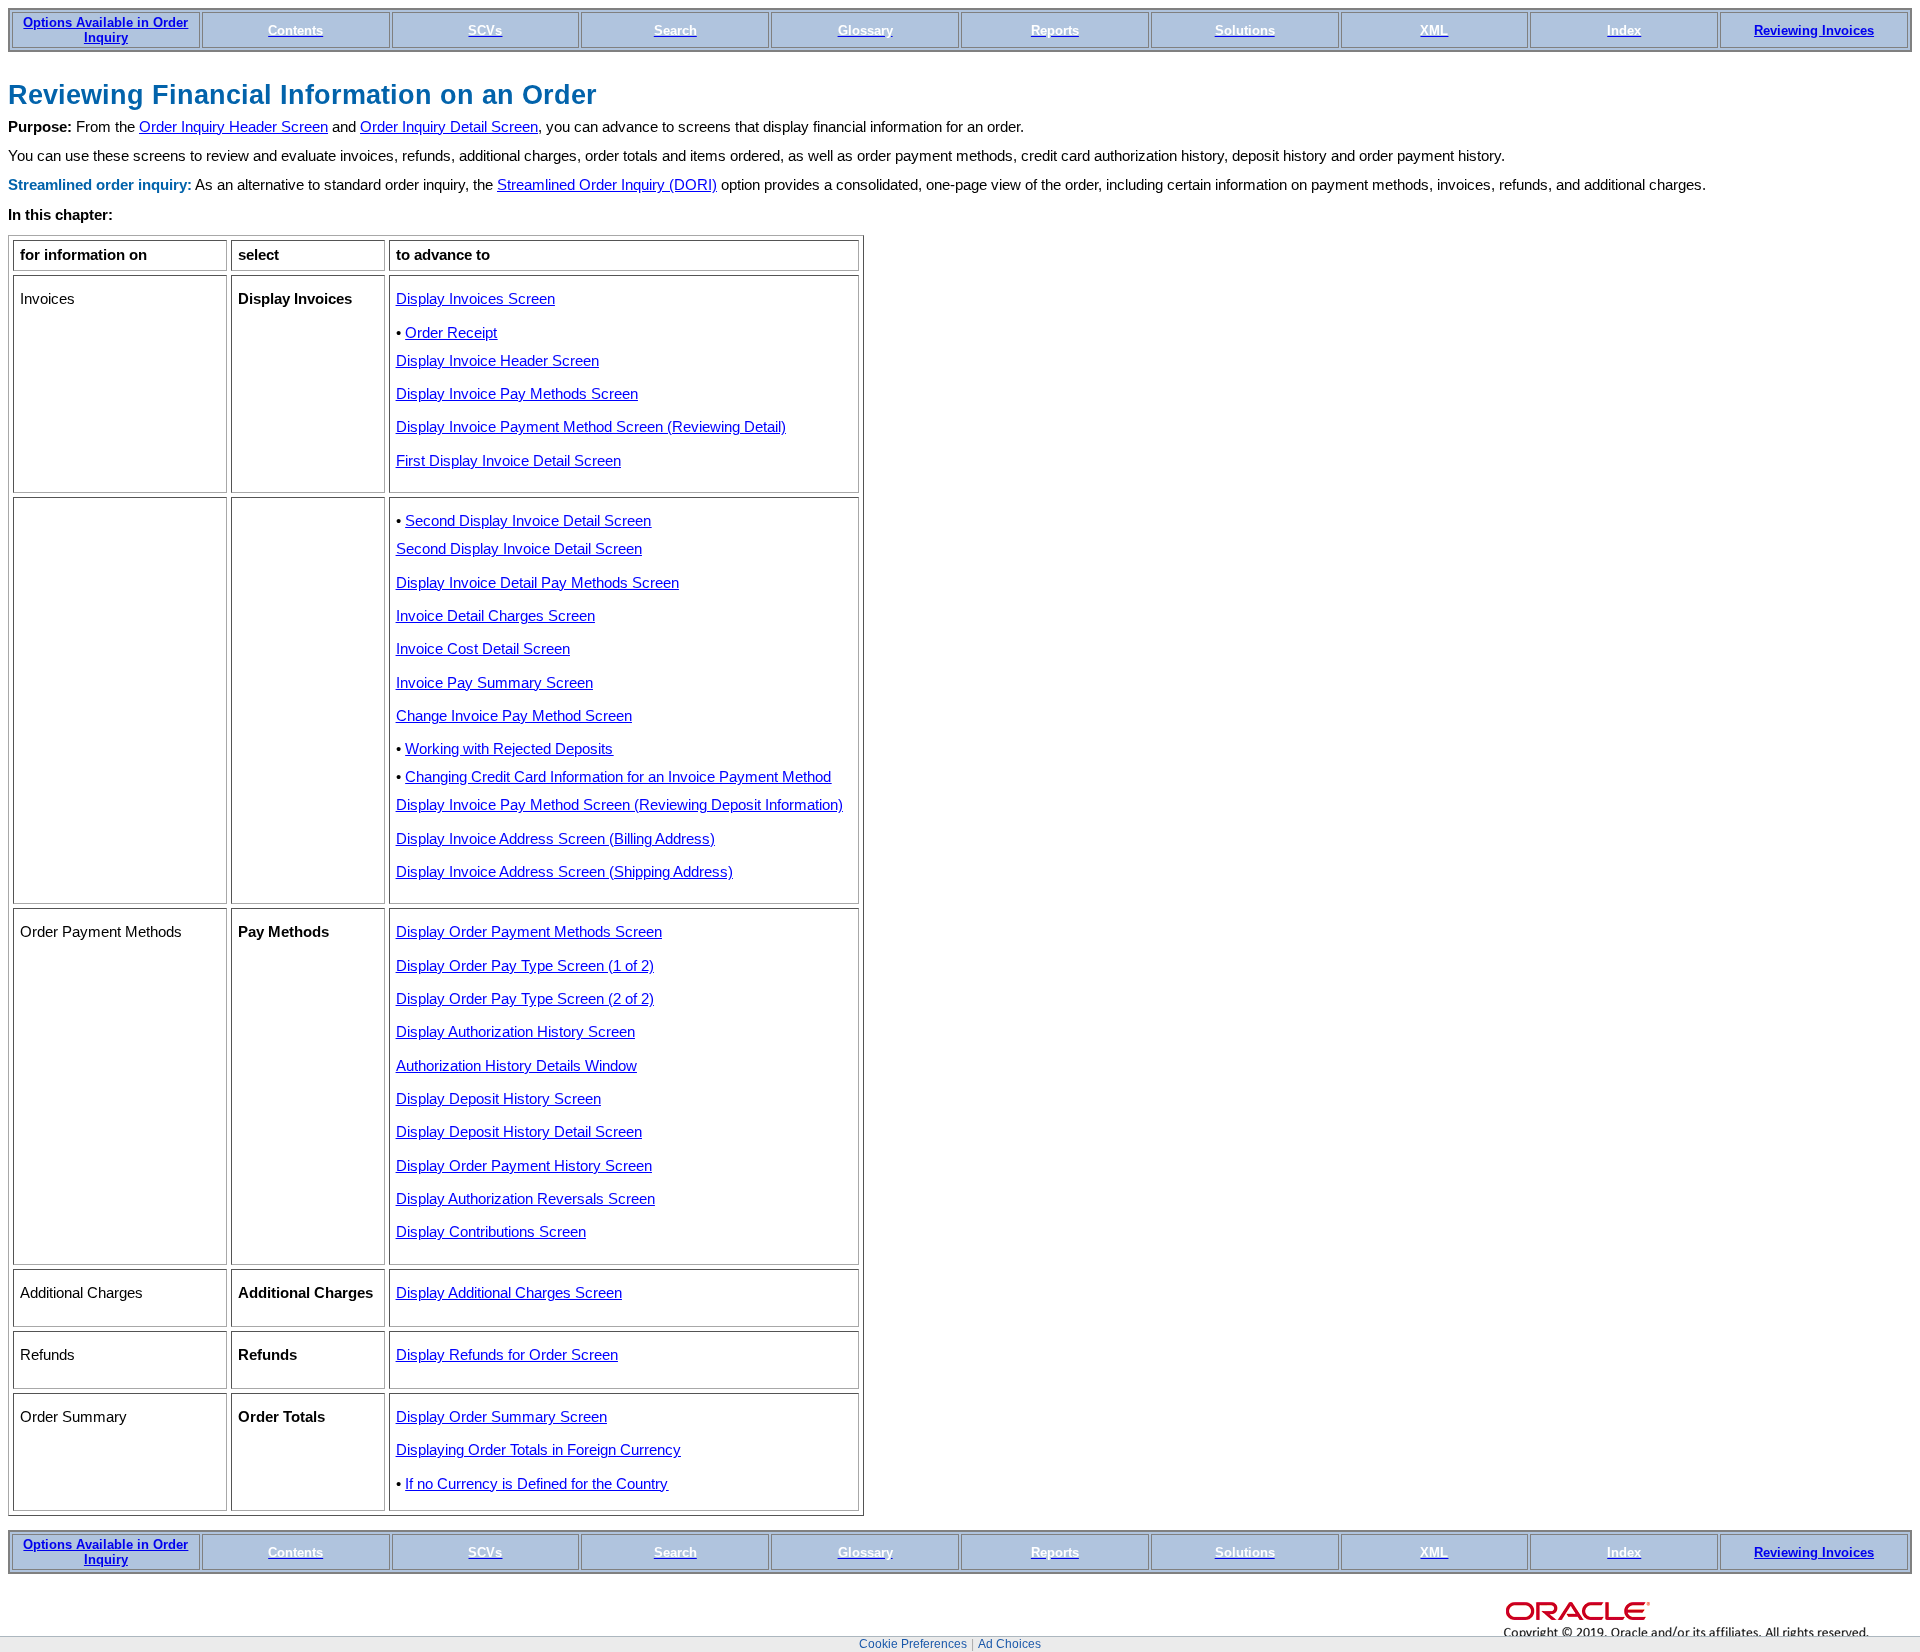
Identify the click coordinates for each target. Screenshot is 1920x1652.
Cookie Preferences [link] (913, 1644)
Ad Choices (1009, 1644)
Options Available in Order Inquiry (105, 30)
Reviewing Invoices (1814, 30)
